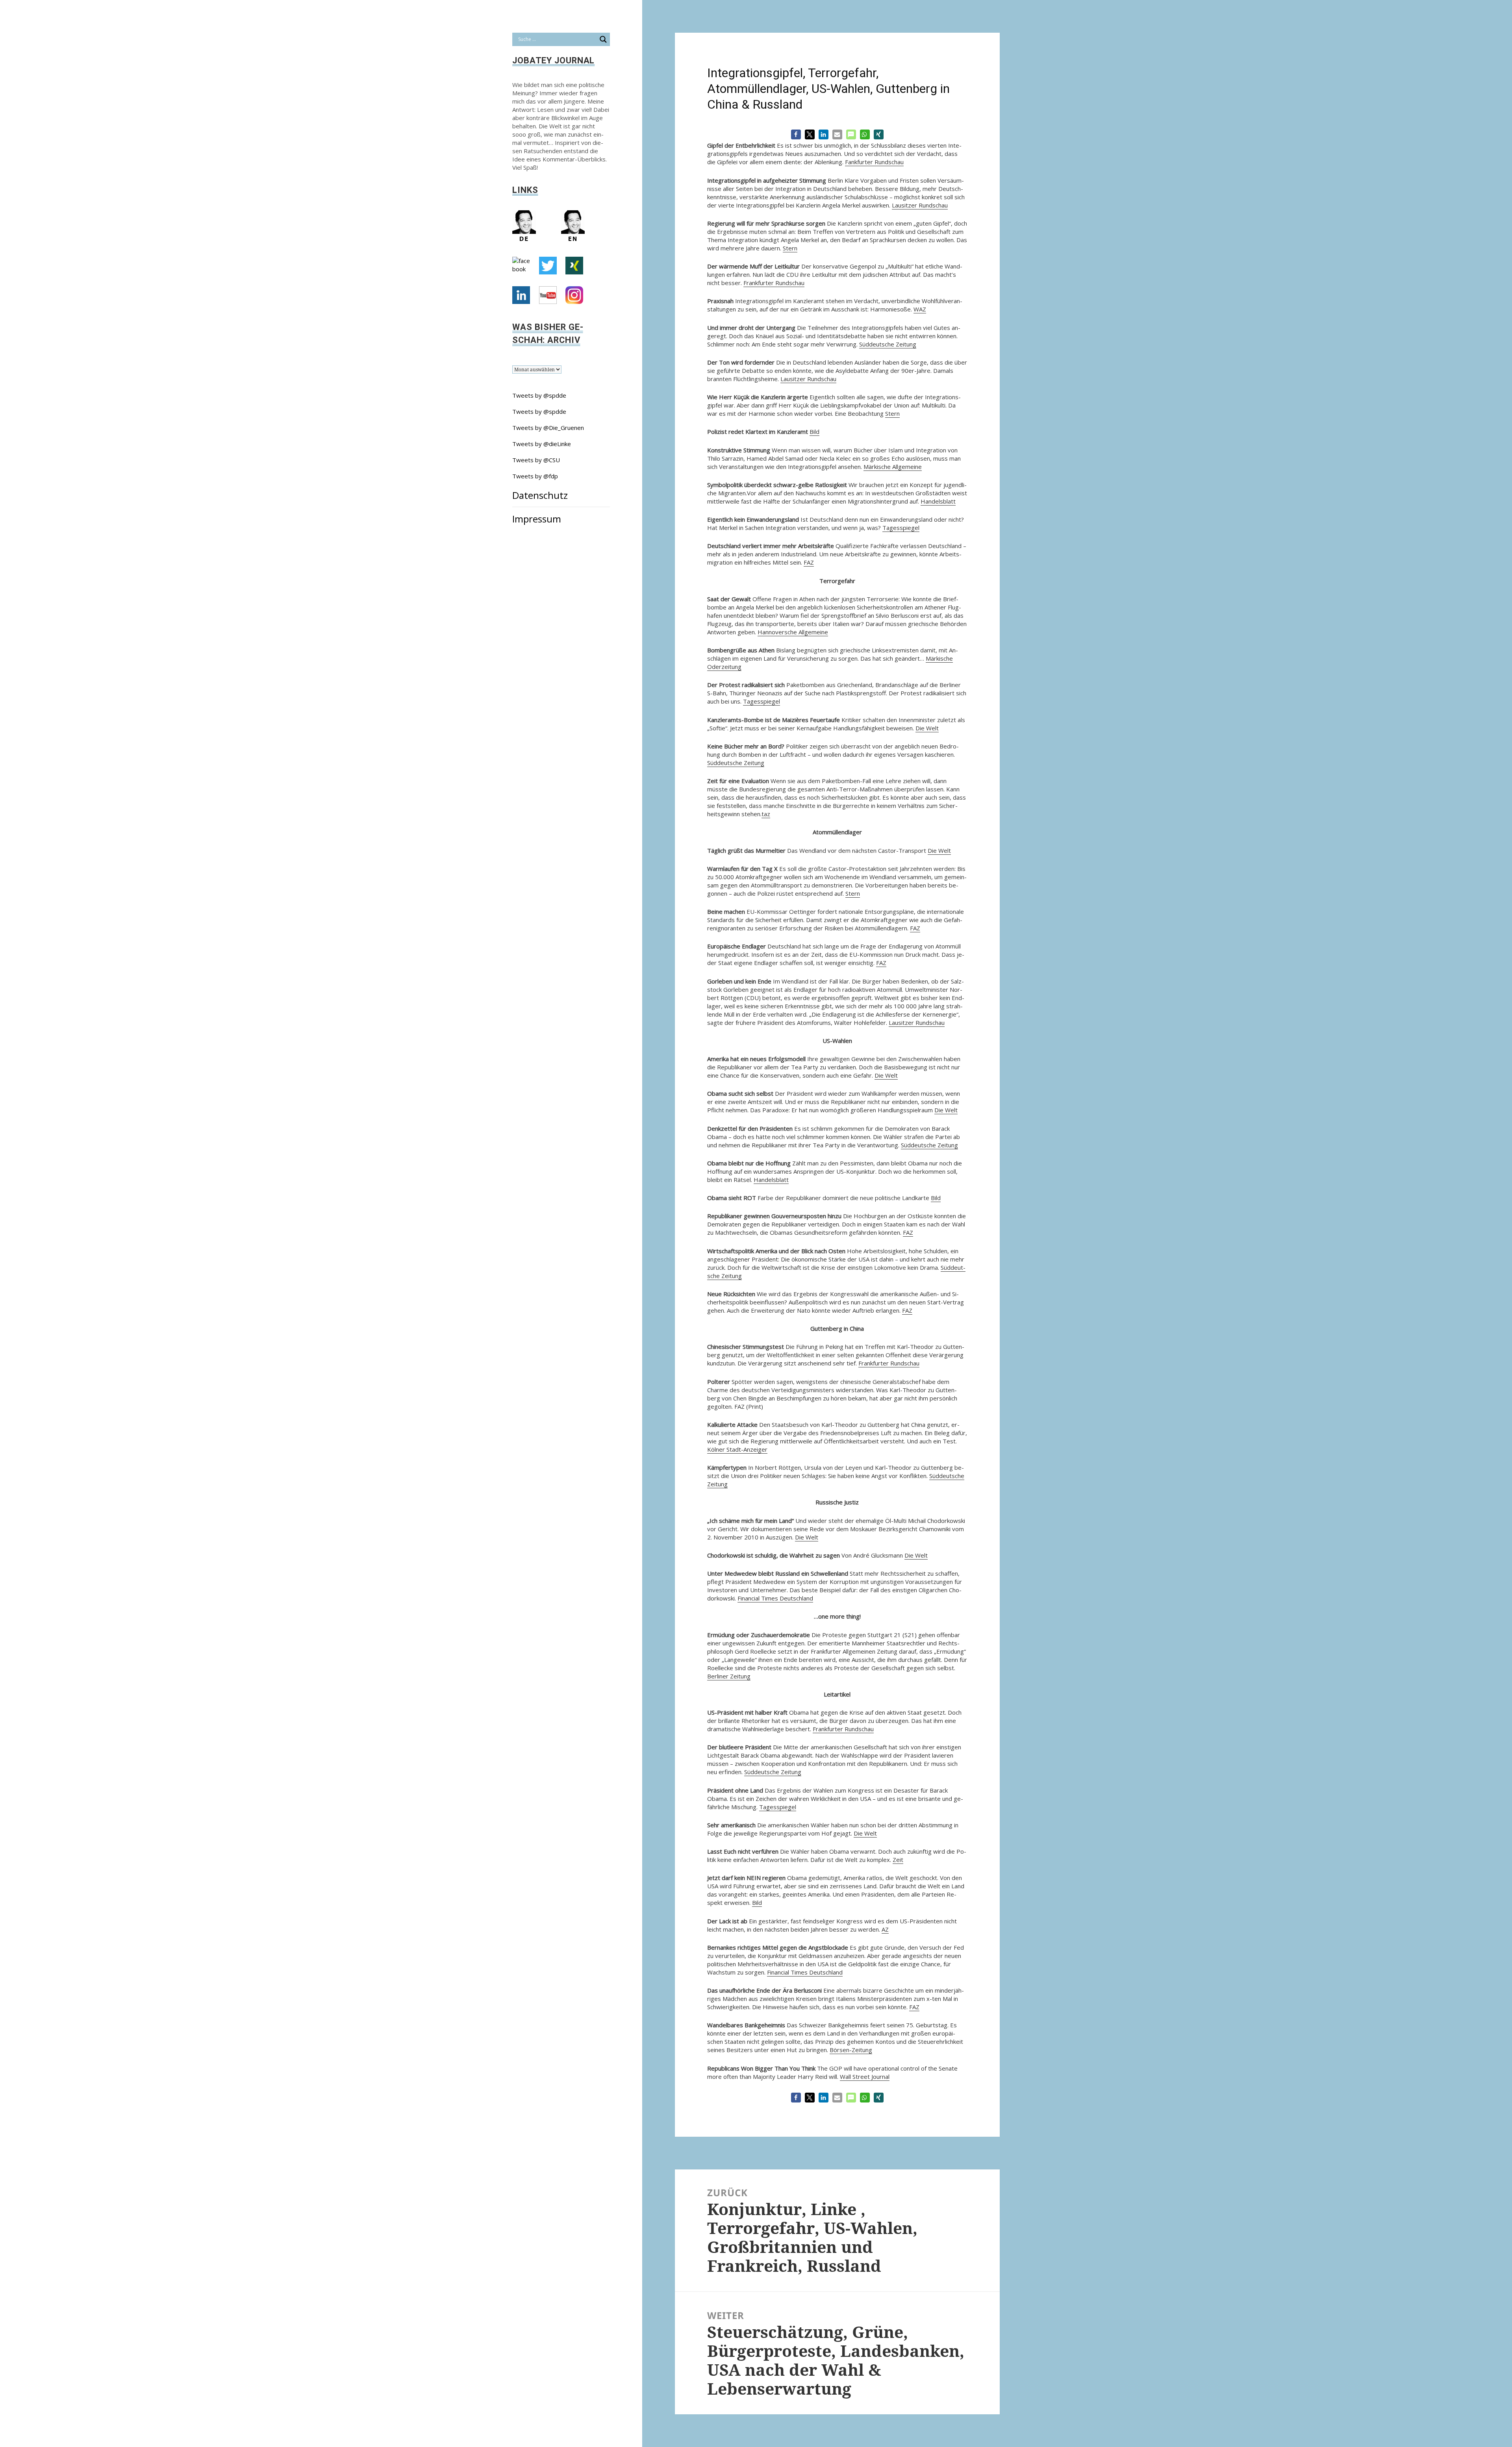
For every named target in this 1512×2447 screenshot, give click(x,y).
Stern (790, 248)
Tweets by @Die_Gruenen (548, 428)
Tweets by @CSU (536, 460)
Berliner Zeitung (729, 1676)
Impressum (537, 519)
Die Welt (927, 728)
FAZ (809, 562)
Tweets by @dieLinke (542, 444)
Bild (814, 432)
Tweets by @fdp (535, 476)
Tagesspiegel (901, 528)
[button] (796, 134)
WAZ (920, 309)
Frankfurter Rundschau (774, 283)
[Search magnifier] (603, 39)
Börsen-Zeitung (851, 2050)
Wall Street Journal (865, 2077)
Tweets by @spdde (539, 395)
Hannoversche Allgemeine (793, 632)
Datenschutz (540, 495)
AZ (885, 1929)
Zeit (898, 1860)
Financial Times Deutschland (775, 1598)
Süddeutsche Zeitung (888, 344)
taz (766, 814)
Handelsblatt (938, 501)
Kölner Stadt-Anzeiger (737, 1449)
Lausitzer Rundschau (920, 205)
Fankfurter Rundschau (874, 162)
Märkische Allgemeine (893, 467)
